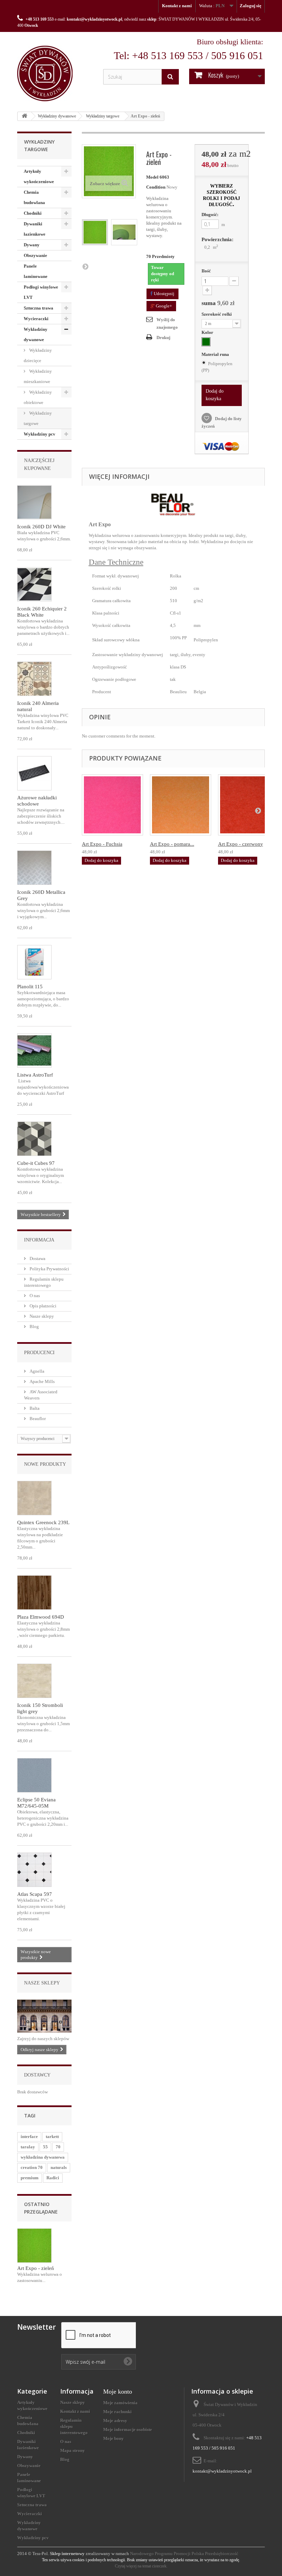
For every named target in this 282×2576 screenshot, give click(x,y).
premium (30, 2178)
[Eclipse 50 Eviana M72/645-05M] (34, 1775)
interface (29, 2136)
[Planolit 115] (34, 962)
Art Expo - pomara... (172, 844)
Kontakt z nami (177, 6)
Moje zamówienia (120, 2403)
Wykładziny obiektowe (38, 397)
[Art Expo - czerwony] (249, 805)
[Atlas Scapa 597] (34, 1870)
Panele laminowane (36, 271)
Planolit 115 (30, 987)
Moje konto (118, 2392)
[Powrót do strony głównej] (24, 116)
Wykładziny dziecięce (38, 355)
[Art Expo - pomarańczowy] (181, 805)
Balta (34, 1408)
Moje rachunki (117, 2412)
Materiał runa (216, 354)
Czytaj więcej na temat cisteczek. (141, 2566)
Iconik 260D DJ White (41, 527)
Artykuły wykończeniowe (39, 176)
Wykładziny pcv (40, 434)
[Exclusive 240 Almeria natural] (34, 679)
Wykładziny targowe (103, 116)
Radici (53, 2178)
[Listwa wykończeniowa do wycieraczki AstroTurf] (34, 1050)
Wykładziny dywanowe (57, 116)
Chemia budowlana (34, 197)
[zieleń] (206, 342)
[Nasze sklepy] (44, 2016)
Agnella (36, 1371)
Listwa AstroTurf (35, 1075)
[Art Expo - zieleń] (95, 232)
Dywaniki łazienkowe (35, 229)
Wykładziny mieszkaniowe (38, 376)
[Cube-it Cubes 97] (34, 1139)
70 (58, 2147)
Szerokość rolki (217, 314)
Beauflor (37, 1419)
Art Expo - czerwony (241, 844)
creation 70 (32, 2167)
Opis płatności (42, 1306)
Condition (156, 187)
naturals (59, 2167)
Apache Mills (42, 1381)
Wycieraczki (36, 319)
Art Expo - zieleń (36, 2268)
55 (45, 2147)
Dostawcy (37, 2075)
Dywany (32, 245)
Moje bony (113, 2438)
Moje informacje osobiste (128, 2429)
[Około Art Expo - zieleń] (34, 2246)
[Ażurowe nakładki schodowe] (34, 773)
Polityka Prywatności (49, 1269)
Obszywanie (35, 255)
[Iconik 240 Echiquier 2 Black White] (34, 584)
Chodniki (33, 213)
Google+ (163, 306)
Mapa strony (73, 2450)
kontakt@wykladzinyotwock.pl (94, 19)
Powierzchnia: (218, 239)
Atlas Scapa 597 (35, 1894)
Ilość (206, 271)
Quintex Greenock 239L (43, 1522)
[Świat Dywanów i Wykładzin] (55, 74)
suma (218, 303)
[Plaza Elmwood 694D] (34, 1593)
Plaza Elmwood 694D (41, 1617)
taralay (28, 2147)
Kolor (208, 332)
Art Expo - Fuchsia (102, 844)
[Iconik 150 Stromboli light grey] (34, 1681)
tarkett (52, 2136)
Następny (85, 266)
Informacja (39, 1240)
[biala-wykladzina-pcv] (34, 502)
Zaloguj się (251, 6)
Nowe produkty (45, 1464)
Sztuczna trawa (39, 308)
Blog (34, 1326)
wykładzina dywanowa (43, 2157)
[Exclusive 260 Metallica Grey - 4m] (34, 868)
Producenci (39, 1353)
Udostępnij (164, 294)
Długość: (210, 215)
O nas (34, 1296)
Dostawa (37, 1258)
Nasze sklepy (41, 1316)
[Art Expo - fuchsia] (112, 805)
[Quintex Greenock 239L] (34, 1498)
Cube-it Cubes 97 (36, 1163)
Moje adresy (115, 2421)
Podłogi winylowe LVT (41, 292)
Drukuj (163, 338)
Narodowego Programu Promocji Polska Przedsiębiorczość (184, 2553)
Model (152, 177)
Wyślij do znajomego (167, 323)
